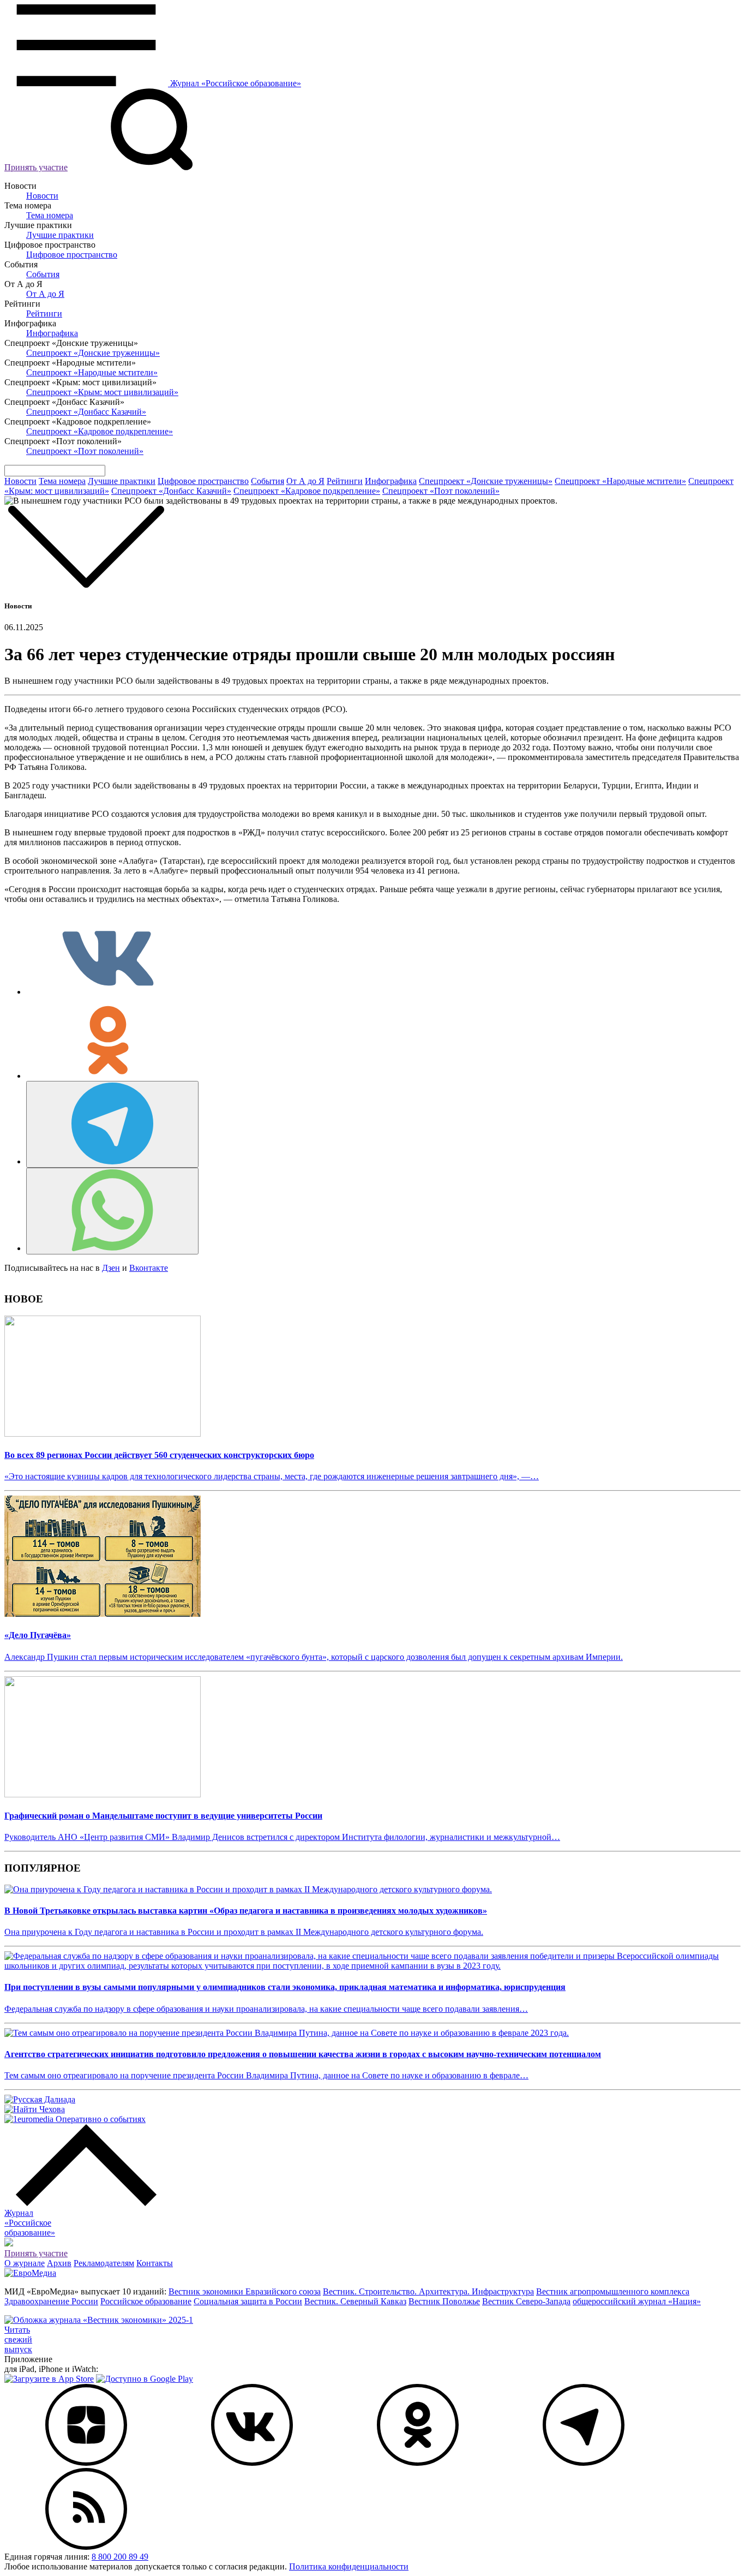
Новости (42, 196)
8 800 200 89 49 (120, 2557)
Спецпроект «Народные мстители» (92, 372)
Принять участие (36, 167)
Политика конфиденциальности (349, 2566)
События (43, 274)
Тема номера (50, 215)
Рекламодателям (104, 2263)
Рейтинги (44, 313)
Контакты (155, 2263)
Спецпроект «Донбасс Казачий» (86, 412)
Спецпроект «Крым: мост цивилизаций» (102, 392)
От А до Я (45, 294)
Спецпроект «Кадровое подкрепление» (100, 431)
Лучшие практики (60, 235)
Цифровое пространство (72, 255)
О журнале (25, 2263)
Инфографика (52, 333)
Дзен (111, 1268)
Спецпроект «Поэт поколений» (85, 451)
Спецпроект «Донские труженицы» (93, 353)
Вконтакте (149, 1268)
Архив (59, 2263)
